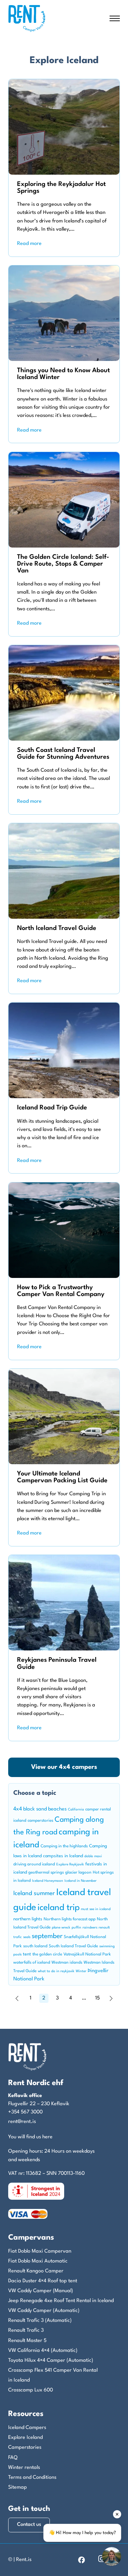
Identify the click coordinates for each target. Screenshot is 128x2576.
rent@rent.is (22, 2122)
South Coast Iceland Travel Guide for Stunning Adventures (63, 754)
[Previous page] (17, 1998)
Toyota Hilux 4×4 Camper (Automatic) (51, 2361)
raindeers (90, 1928)
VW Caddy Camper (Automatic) (44, 2311)
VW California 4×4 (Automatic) (43, 2351)
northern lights (28, 1919)
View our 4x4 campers (64, 1767)
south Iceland (35, 1946)
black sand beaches (45, 1809)
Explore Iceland (25, 2438)
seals (27, 1937)
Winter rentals (24, 2468)
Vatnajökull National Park (87, 1954)
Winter (81, 1971)
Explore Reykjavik (70, 1865)
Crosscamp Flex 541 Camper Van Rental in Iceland (53, 2375)
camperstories (40, 1821)
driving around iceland (34, 1864)
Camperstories (25, 2448)
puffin (76, 1928)
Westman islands (67, 1963)
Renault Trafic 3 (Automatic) (40, 2321)
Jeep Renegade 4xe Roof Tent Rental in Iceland (61, 2301)
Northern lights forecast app (70, 1919)
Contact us (29, 2525)
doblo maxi (93, 1856)
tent (27, 1954)
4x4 (18, 1809)
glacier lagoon (78, 1873)
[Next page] (111, 1998)
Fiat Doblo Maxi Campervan (40, 2251)
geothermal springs (46, 1873)
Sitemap (18, 2487)
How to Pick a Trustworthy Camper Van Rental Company (61, 1291)
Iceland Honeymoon (48, 1881)
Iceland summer (34, 1894)
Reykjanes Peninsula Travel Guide (57, 1663)
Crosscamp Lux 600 (31, 2390)
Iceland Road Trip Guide (52, 1108)
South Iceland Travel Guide (73, 1946)
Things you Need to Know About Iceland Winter (63, 374)
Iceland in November (81, 1881)
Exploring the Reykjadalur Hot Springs (61, 188)
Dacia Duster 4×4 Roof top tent (43, 2281)
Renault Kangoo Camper (36, 2271)
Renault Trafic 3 (26, 2331)
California (76, 1810)
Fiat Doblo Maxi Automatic (38, 2261)
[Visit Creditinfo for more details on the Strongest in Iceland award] (36, 2191)
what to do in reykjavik (56, 1971)
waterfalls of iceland (32, 1963)
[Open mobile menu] (115, 18)
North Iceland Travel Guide (57, 928)
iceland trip (59, 1908)
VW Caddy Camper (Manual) (41, 2291)
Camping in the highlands (64, 1846)
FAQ (13, 2458)
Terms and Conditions (32, 2478)
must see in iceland (96, 1909)
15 (97, 1998)
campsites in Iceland (63, 1856)
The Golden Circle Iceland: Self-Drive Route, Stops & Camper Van (63, 564)
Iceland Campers (27, 2428)
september (47, 1937)
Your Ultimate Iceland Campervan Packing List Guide (62, 1477)
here (47, 2137)
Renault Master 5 (27, 2341)
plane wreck (61, 1928)
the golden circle (47, 1954)
